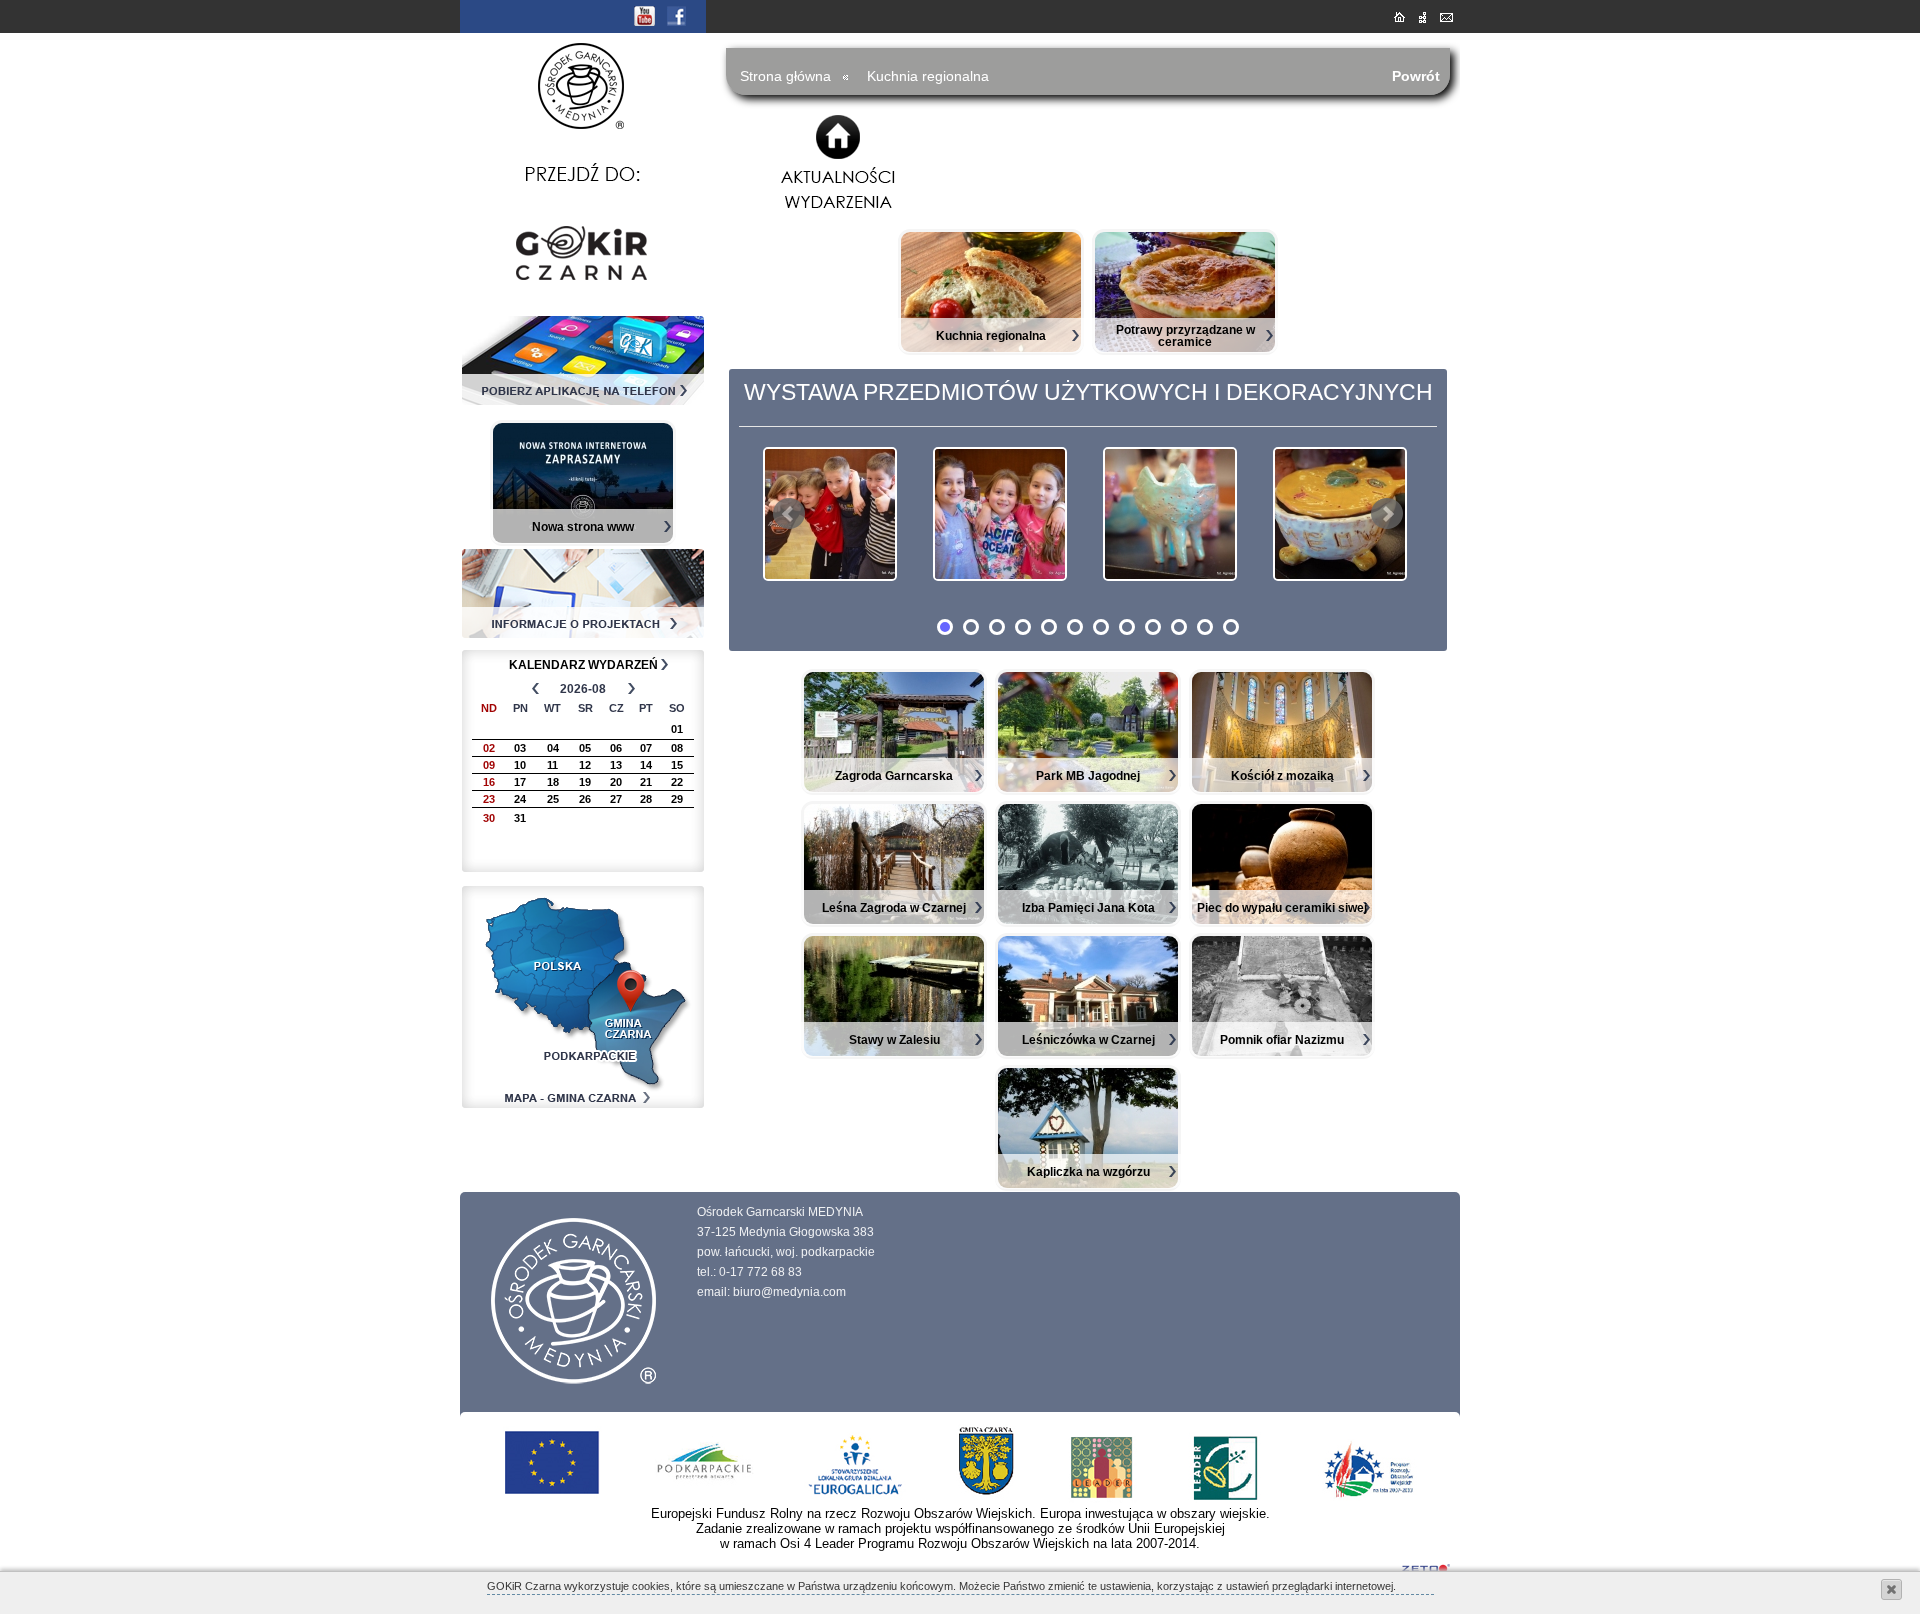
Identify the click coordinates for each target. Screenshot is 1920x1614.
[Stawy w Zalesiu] (894, 1053)
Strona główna (785, 76)
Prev (789, 514)
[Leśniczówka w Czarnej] (1088, 1053)
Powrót (1416, 76)
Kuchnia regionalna (928, 76)
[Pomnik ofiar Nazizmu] (1282, 1053)
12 (1231, 627)
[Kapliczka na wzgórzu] (1088, 1185)
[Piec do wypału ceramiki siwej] (1282, 921)
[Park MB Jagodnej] (1088, 789)
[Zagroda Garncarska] (894, 789)
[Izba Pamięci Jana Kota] (1088, 921)
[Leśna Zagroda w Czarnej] (894, 921)
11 (1205, 627)
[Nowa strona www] (583, 540)
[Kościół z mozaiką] (1282, 789)
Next (1387, 514)
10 (1179, 627)
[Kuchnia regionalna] (991, 349)
